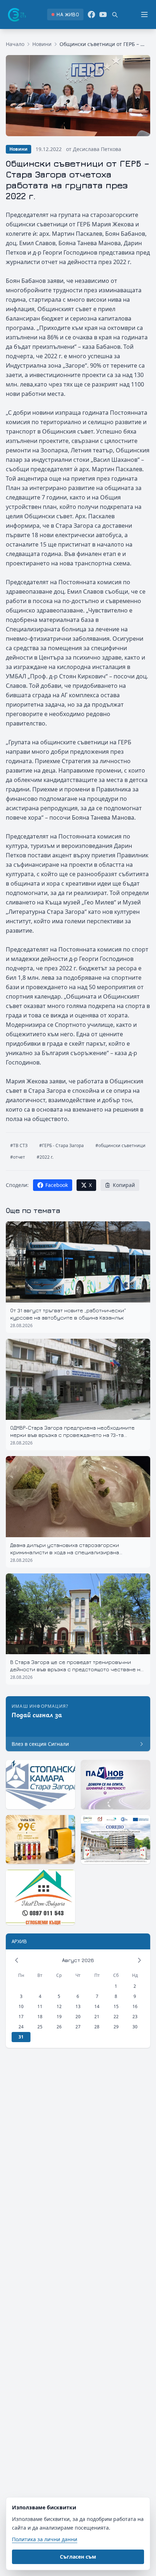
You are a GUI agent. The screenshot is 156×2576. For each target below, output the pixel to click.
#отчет (18, 1157)
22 (116, 2017)
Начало (15, 44)
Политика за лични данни (45, 2539)
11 (40, 2006)
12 (59, 2006)
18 (40, 2017)
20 (78, 2017)
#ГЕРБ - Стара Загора (61, 1145)
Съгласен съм (78, 2557)
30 (135, 2027)
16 (135, 2006)
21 (97, 2017)
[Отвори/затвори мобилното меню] (144, 14)
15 (116, 2006)
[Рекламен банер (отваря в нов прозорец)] (40, 1784)
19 (59, 2017)
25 (40, 2027)
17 (21, 2017)
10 (21, 2006)
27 (78, 2027)
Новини (42, 44)
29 (116, 2027)
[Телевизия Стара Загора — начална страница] (16, 14)
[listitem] (65, 14)
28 (97, 2027)
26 (59, 2027)
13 (78, 2006)
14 (97, 2006)
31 (21, 2037)
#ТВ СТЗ (19, 1145)
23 (135, 2017)
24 (21, 2027)
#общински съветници (120, 1145)
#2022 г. (45, 1157)
